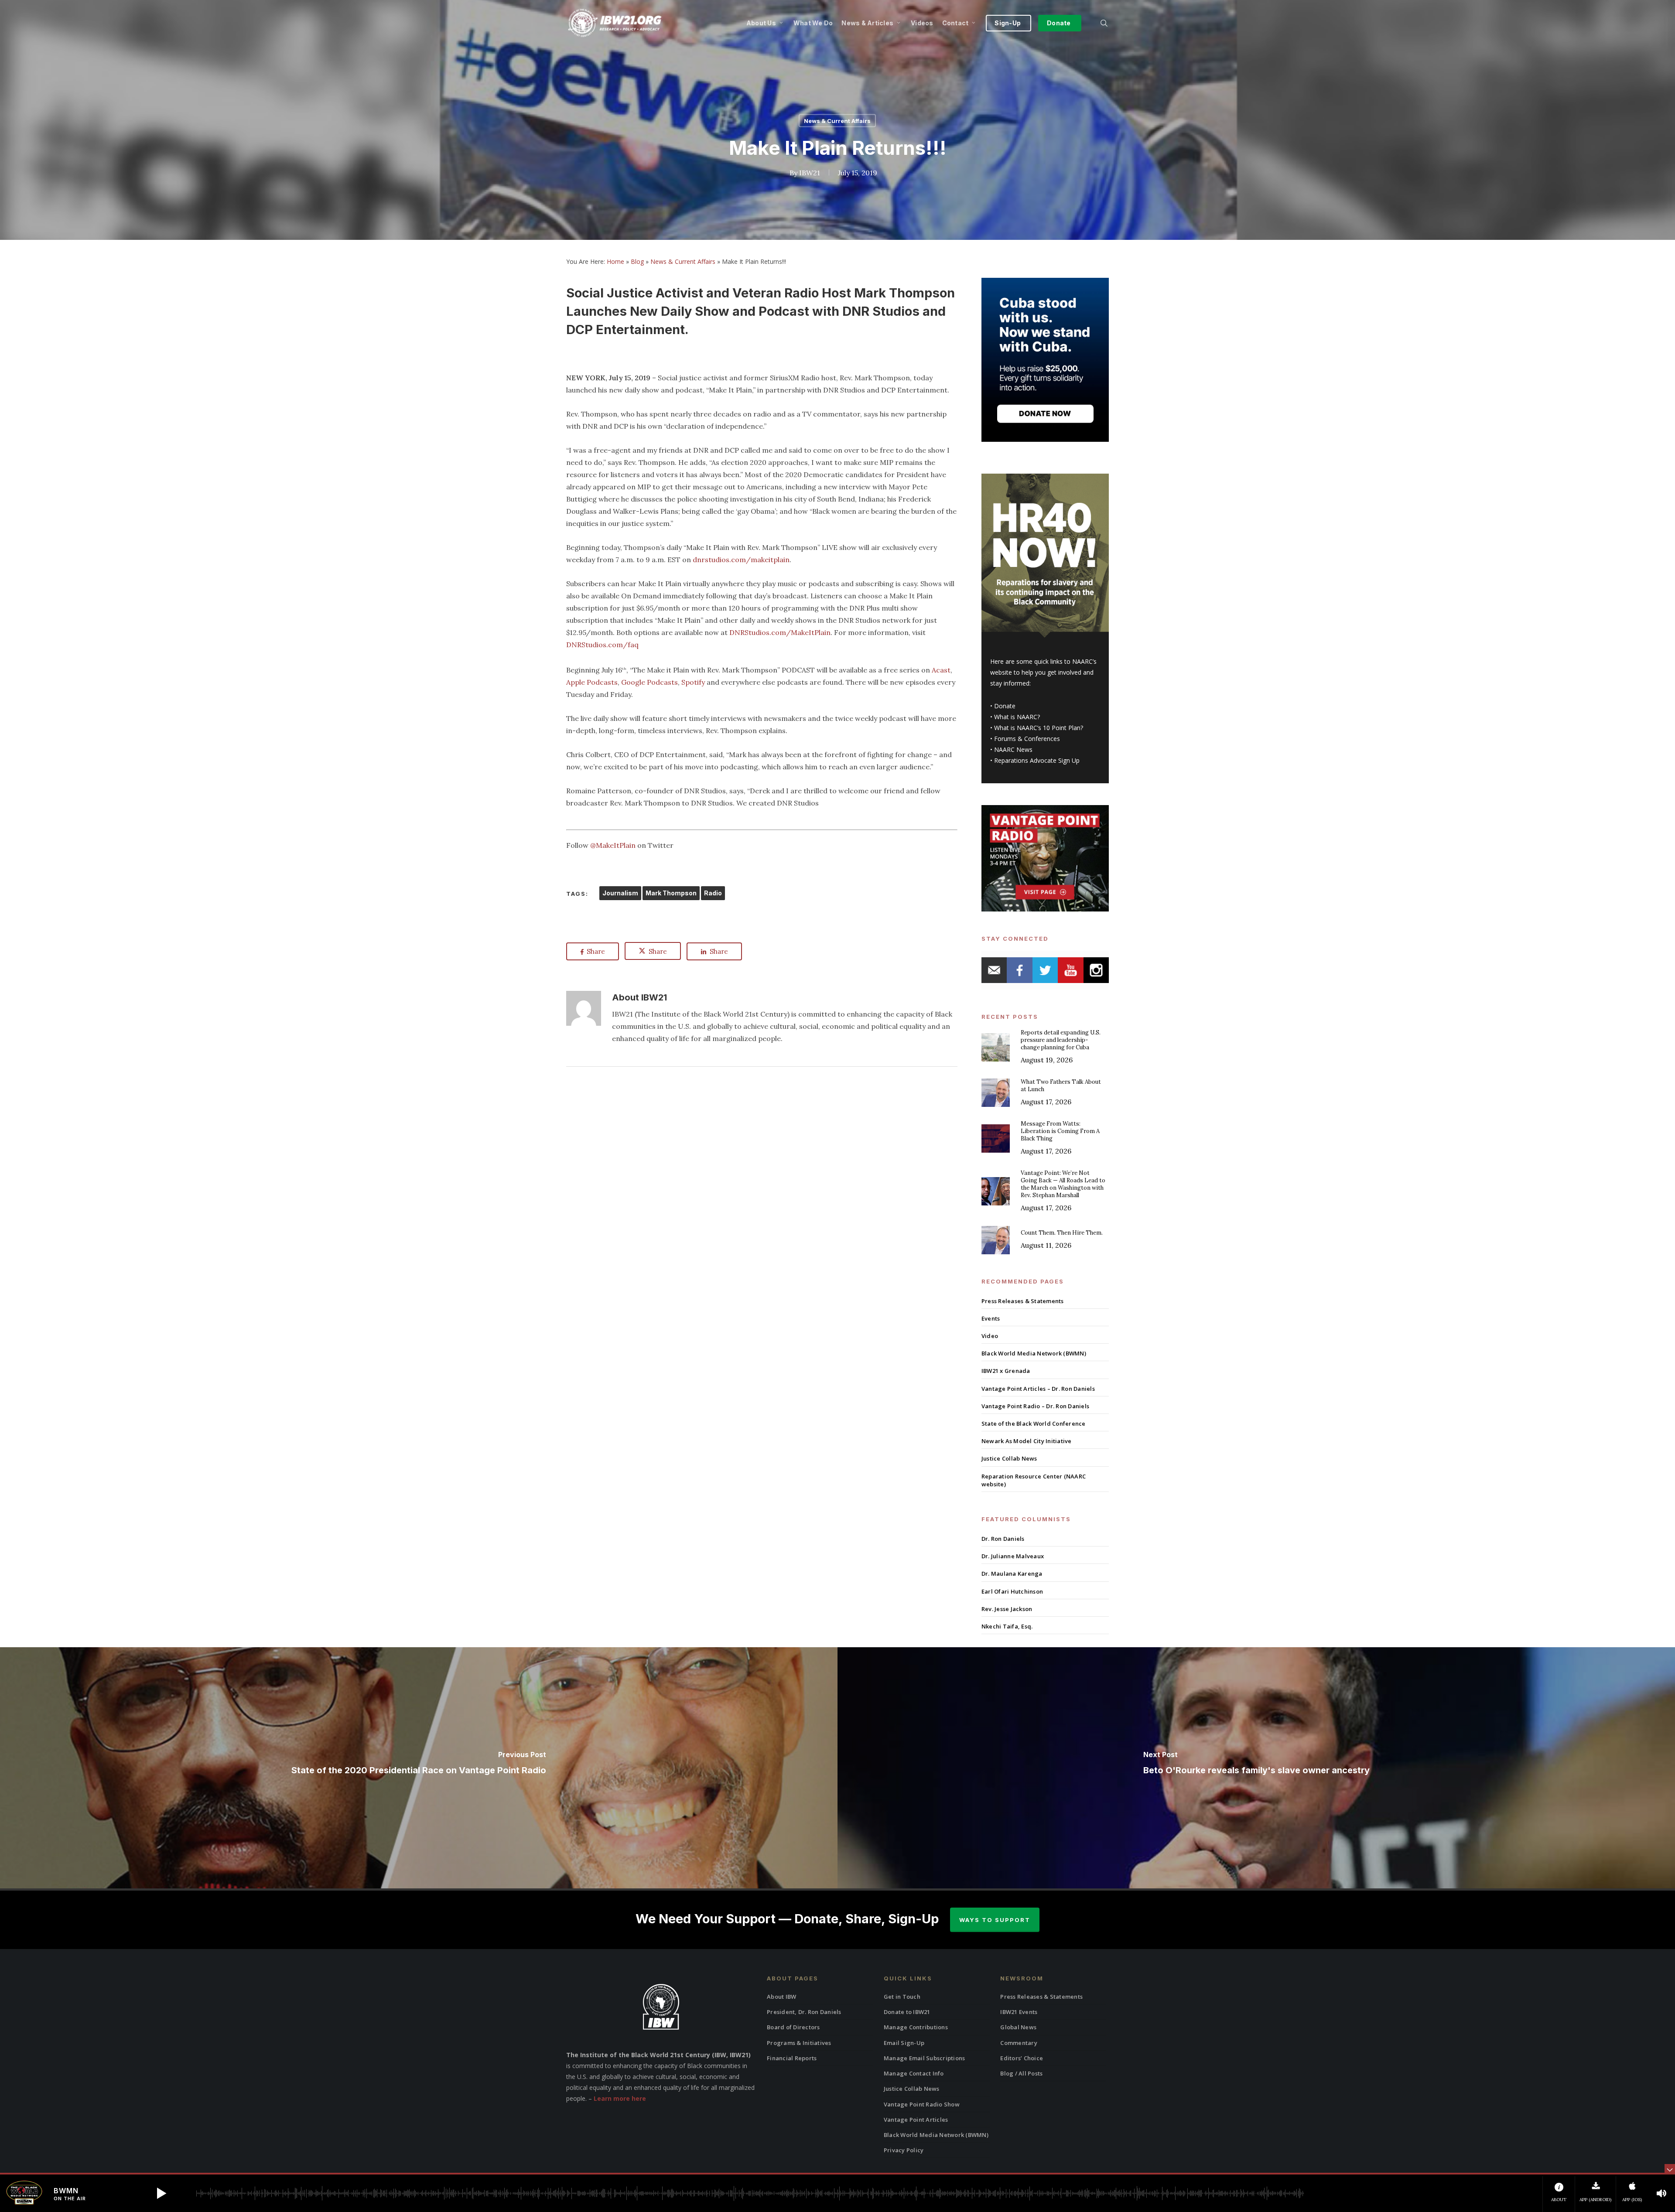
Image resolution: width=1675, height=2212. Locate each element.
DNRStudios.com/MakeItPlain (780, 632)
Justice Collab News (1009, 1458)
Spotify (693, 682)
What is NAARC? (1017, 717)
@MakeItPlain (613, 845)
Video (990, 1336)
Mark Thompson (671, 893)
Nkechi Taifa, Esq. (1007, 1626)
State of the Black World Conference (1034, 1423)
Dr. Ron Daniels (1003, 1539)
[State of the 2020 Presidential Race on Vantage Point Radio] (419, 1768)
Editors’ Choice (1022, 2058)
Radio (713, 893)
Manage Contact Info (914, 2073)
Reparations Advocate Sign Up (1037, 760)
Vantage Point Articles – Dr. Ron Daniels (1038, 1389)
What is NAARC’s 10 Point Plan (1037, 728)
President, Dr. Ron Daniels (804, 2012)
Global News (1018, 2027)
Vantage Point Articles (916, 2120)
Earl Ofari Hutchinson (1012, 1591)
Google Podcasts (649, 682)
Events (991, 1318)
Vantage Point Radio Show (922, 2104)
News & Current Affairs (837, 121)
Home (615, 261)
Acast (941, 670)
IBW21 (810, 173)
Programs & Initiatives (799, 2043)
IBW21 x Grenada (1006, 1371)
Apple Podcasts (592, 682)
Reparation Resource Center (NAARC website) (1034, 1480)
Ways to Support (995, 1920)
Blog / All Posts (1021, 2073)
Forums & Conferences (1027, 739)
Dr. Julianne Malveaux (1013, 1556)
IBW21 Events (1019, 2012)
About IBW (781, 1997)
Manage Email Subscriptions (925, 2058)
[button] (161, 2193)
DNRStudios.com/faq (602, 645)
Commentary (1019, 2043)
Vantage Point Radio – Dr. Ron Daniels (1035, 1406)
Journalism (620, 893)
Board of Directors (793, 2027)
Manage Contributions (916, 2027)
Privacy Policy (904, 2150)
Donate (1005, 706)
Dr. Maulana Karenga (1012, 1574)
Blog (637, 261)
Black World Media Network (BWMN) (1034, 1353)
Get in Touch (902, 1997)
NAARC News (1013, 749)
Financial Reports (792, 2058)
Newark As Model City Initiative (1027, 1441)
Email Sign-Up (904, 2043)
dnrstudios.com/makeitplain (741, 560)
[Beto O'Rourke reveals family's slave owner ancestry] (1256, 1768)
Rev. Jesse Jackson (1007, 1609)
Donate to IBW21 (907, 2012)
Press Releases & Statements (1023, 1301)
